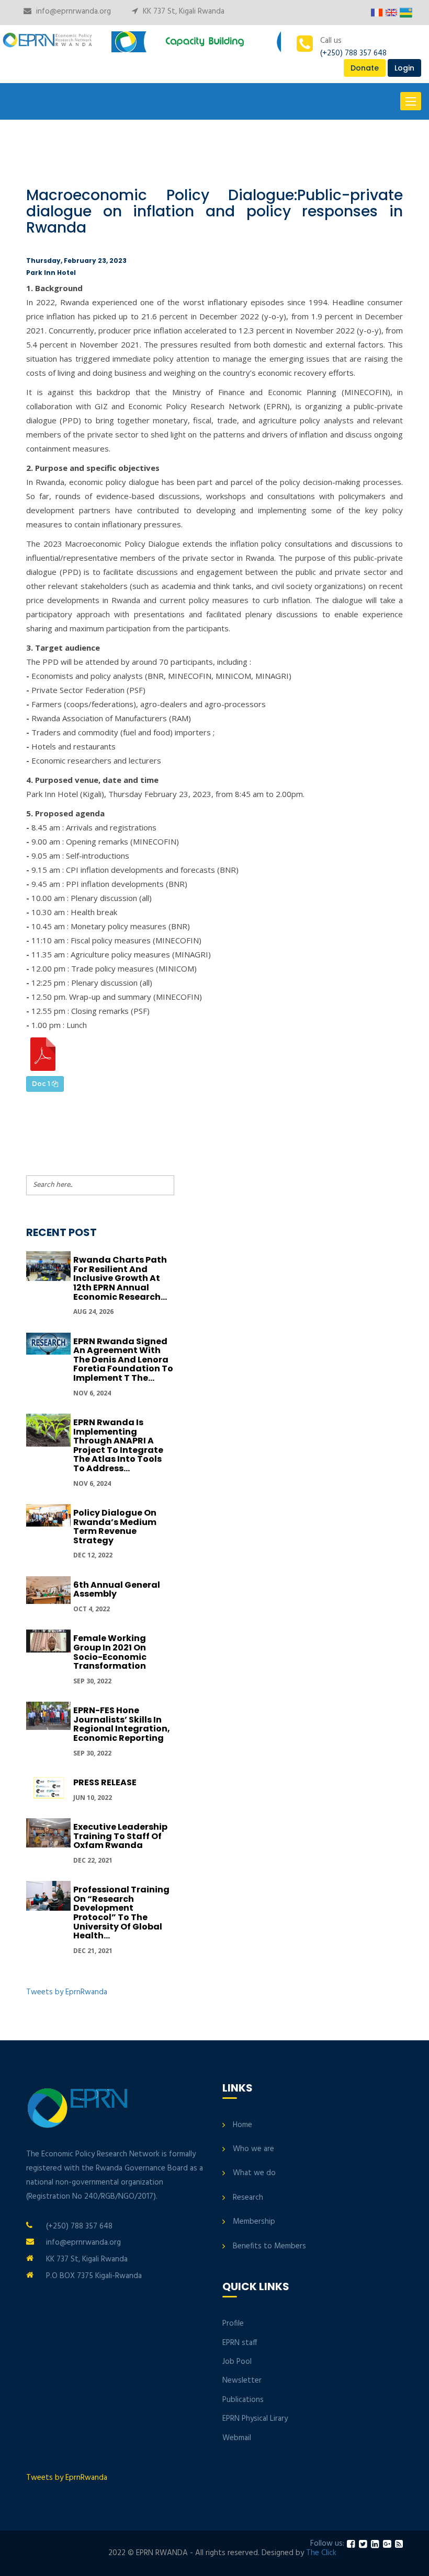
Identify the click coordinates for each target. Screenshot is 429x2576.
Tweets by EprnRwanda (67, 1992)
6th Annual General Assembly (117, 1590)
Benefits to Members (269, 2246)
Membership (254, 2222)
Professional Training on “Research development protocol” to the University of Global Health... (121, 1913)
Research (248, 2198)
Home (242, 2125)
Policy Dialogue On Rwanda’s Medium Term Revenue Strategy (115, 1527)
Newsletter (242, 2381)
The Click (321, 2553)
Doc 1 (42, 1084)
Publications (243, 2400)
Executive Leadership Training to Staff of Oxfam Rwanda (120, 1836)
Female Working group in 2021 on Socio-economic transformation (110, 1652)
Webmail (237, 2438)
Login (404, 68)
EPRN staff (240, 2343)
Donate (365, 68)
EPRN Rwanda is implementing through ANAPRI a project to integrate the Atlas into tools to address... (118, 1445)
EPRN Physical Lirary (255, 2419)
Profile (233, 2324)
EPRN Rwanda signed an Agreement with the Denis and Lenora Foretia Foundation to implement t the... (123, 1360)
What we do (254, 2173)
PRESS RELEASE (105, 1782)
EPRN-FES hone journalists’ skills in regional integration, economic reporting (122, 1724)
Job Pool (237, 2362)
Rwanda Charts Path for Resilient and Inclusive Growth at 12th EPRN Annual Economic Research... (120, 1278)
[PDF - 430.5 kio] (43, 1054)
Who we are (253, 2149)
